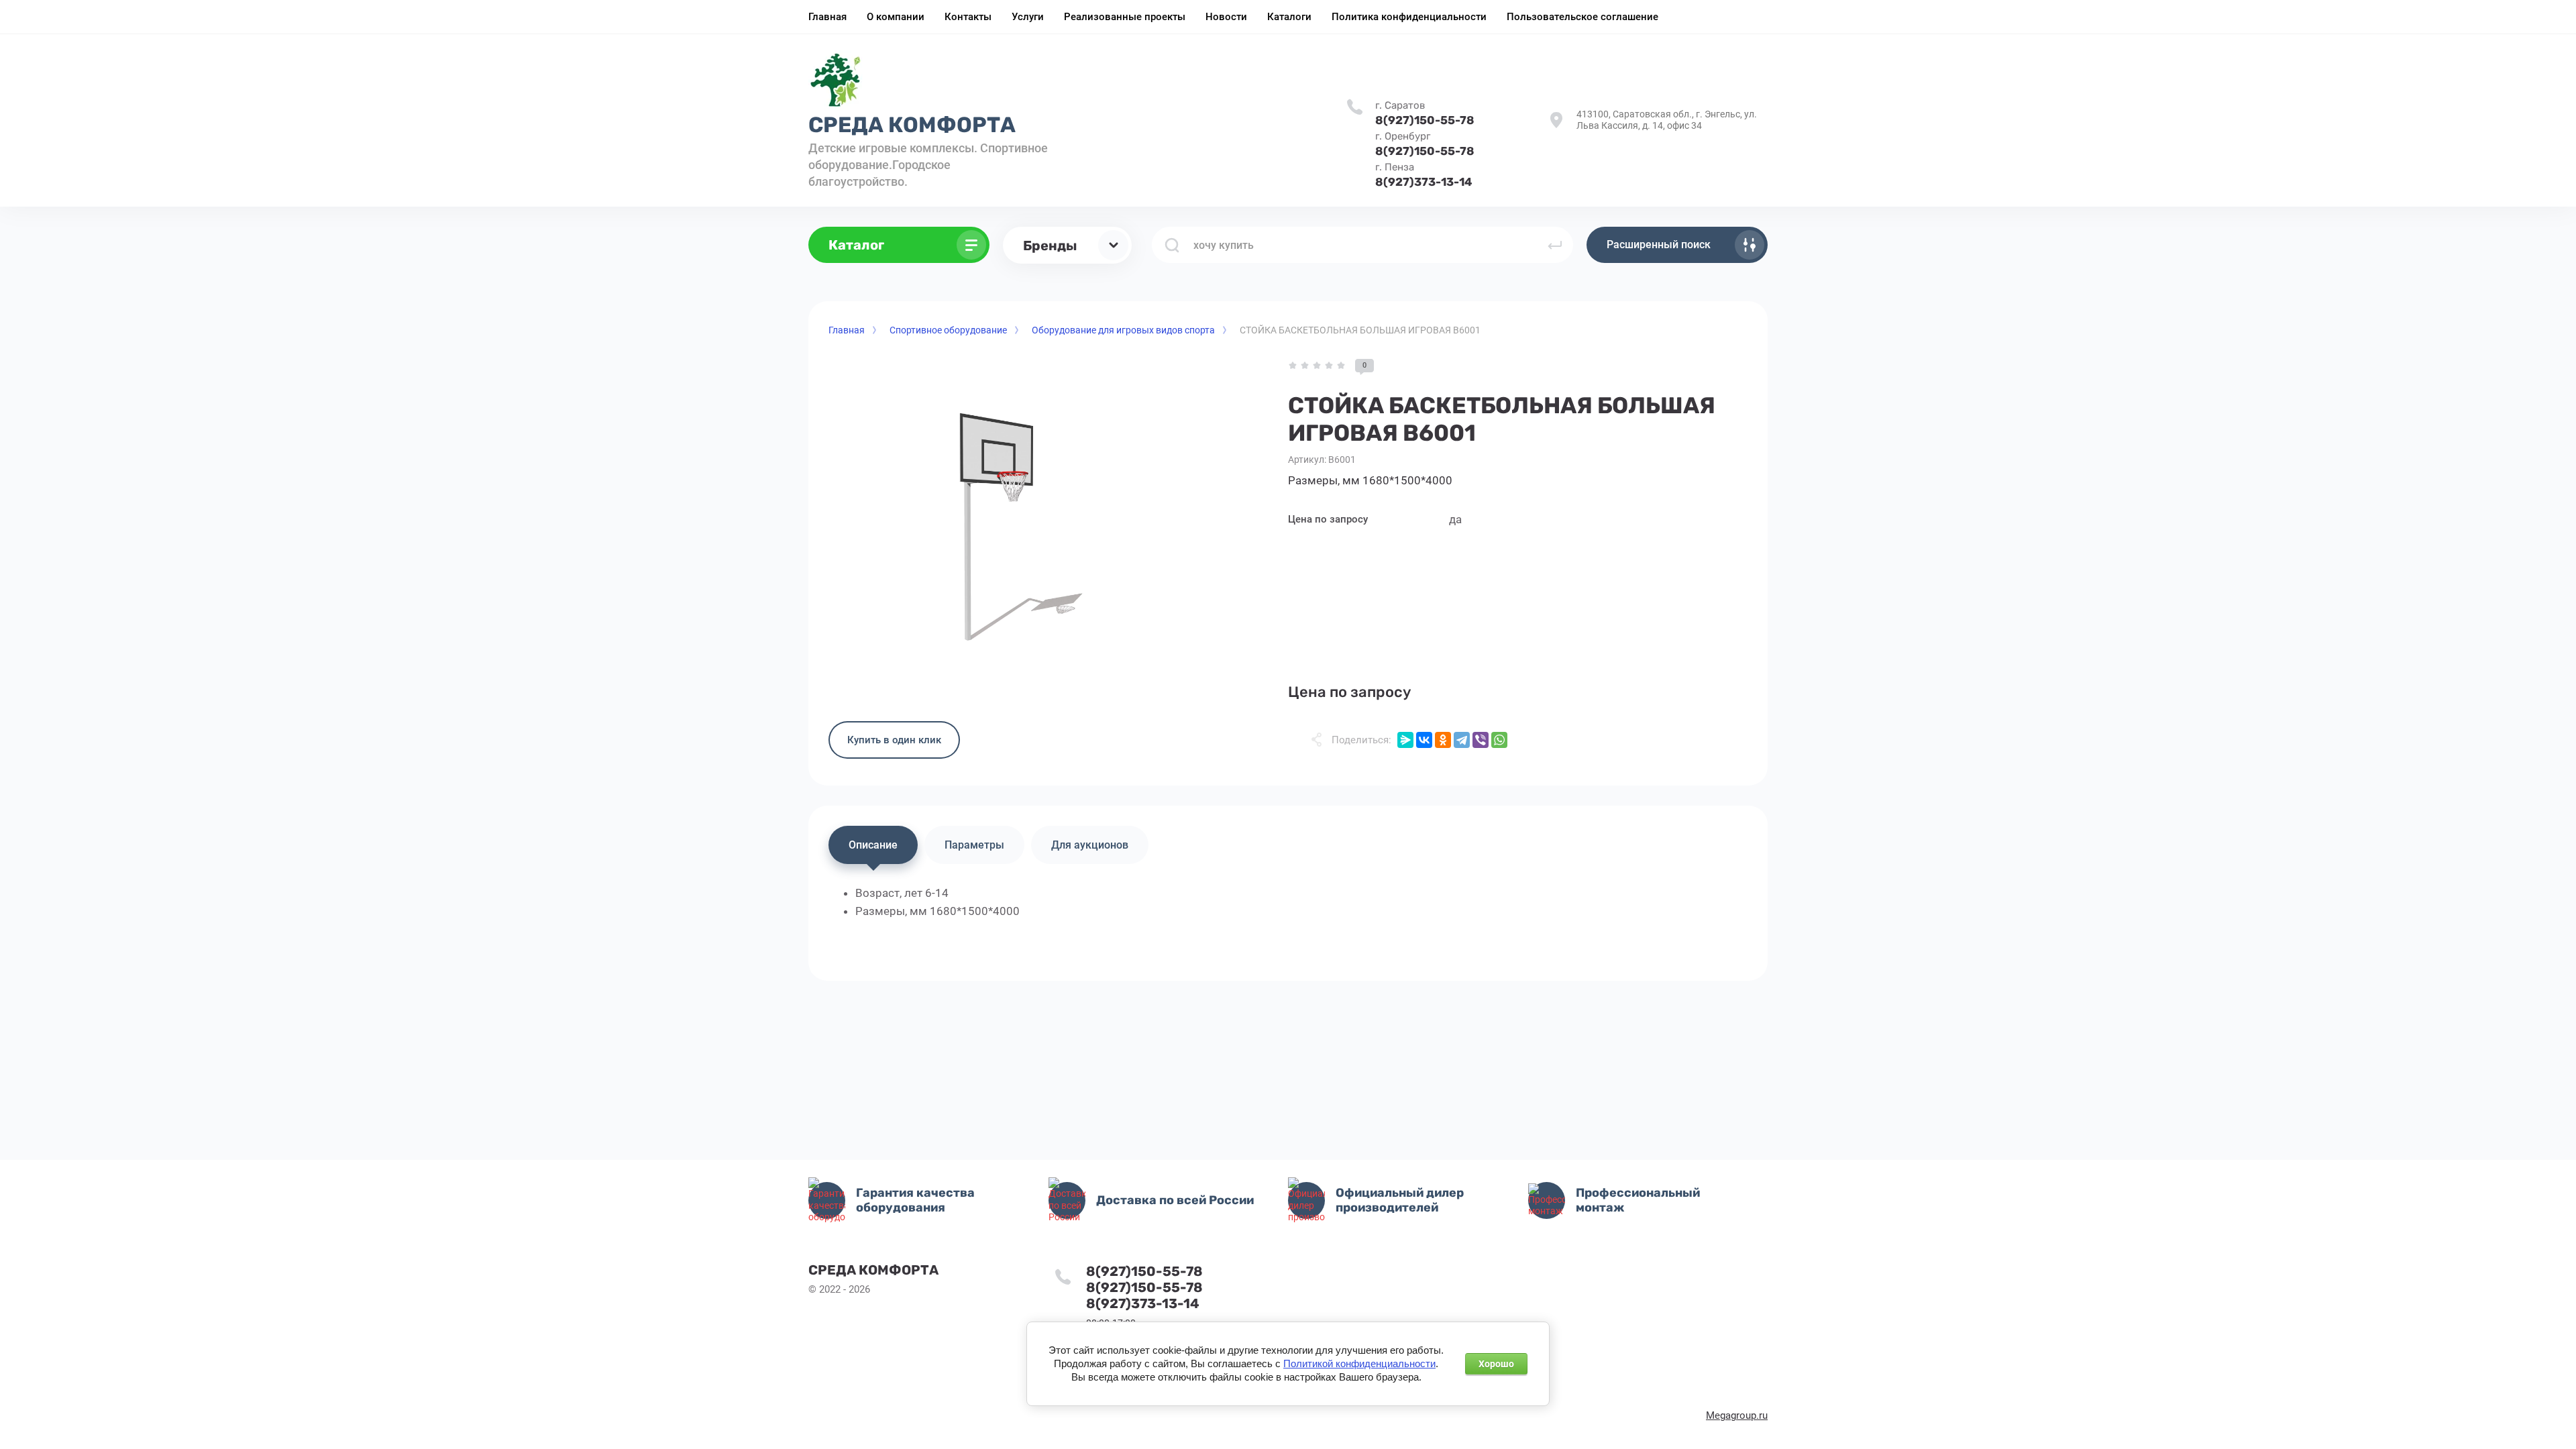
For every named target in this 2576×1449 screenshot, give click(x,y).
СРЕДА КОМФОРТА (912, 125)
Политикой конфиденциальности (1359, 1364)
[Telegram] (1462, 740)
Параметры (974, 845)
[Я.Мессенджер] (1405, 740)
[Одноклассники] (1443, 740)
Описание (873, 845)
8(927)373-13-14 (1424, 182)
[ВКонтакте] (1424, 740)
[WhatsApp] (1499, 740)
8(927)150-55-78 (1425, 120)
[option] (1000, 530)
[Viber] (1481, 740)
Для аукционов (1090, 845)
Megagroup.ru (1737, 1415)
